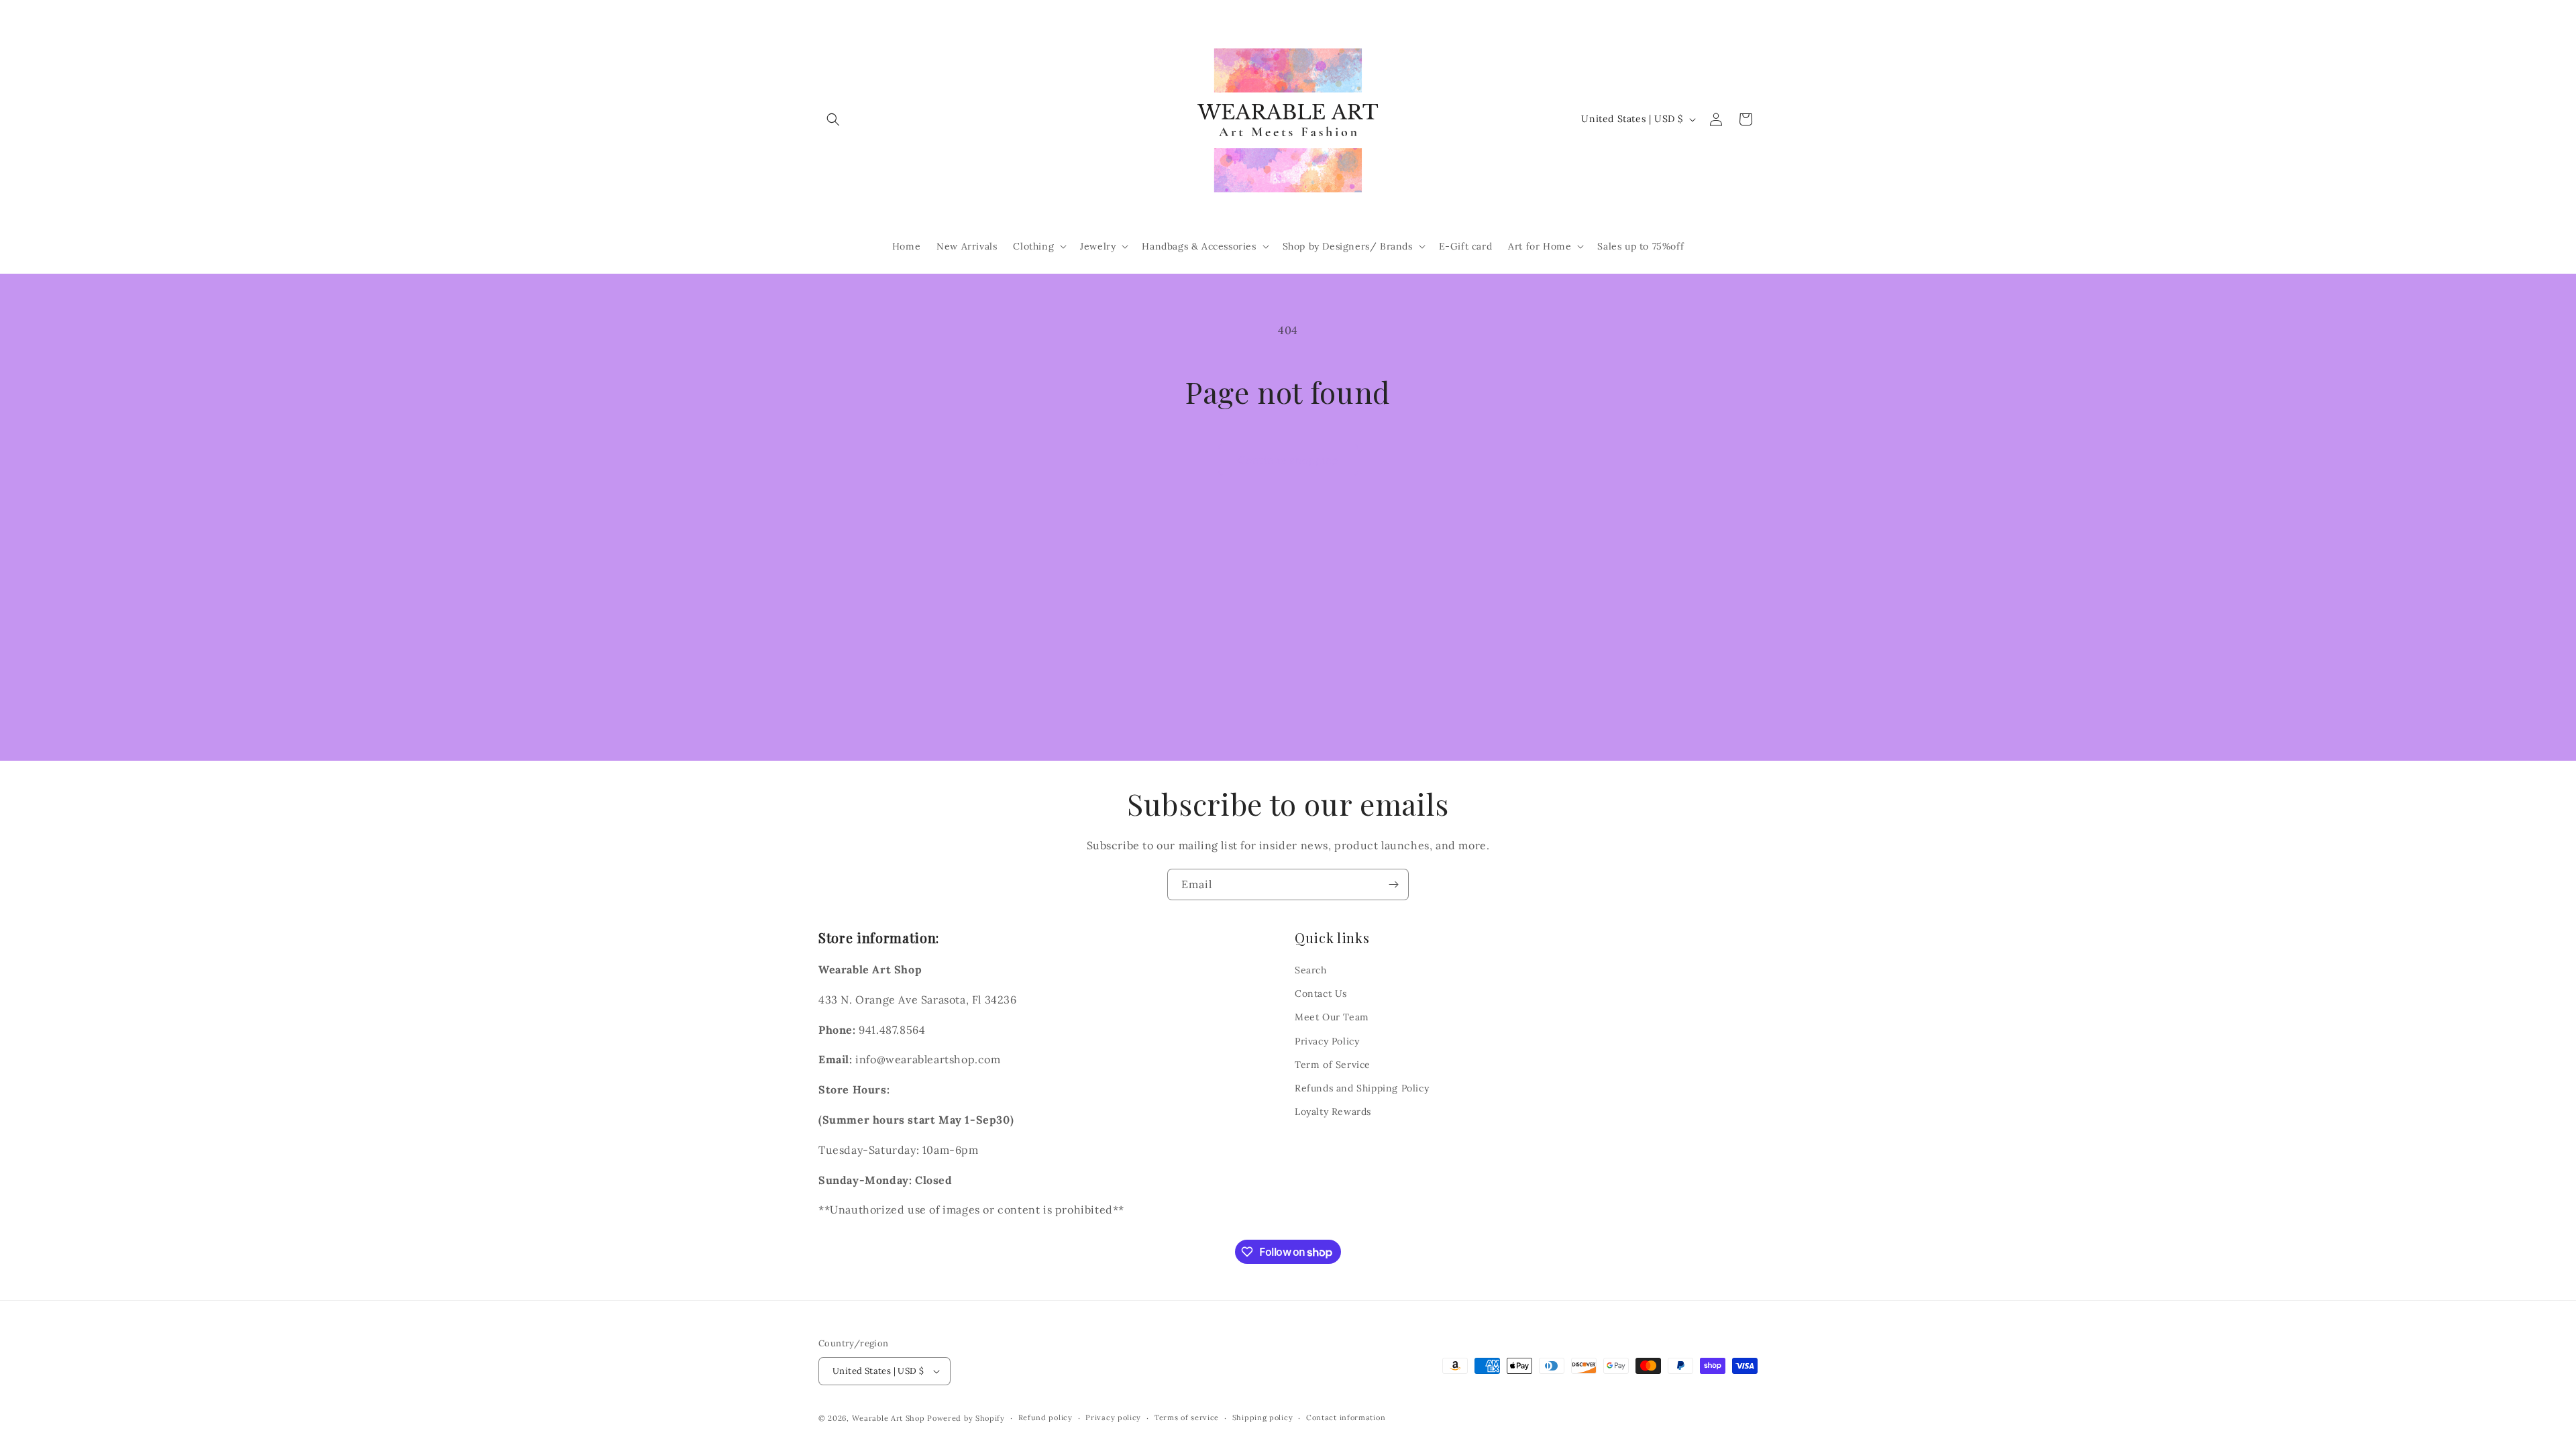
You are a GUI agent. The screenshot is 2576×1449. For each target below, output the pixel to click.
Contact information (1346, 1417)
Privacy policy (1113, 1417)
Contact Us (1321, 994)
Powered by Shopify (966, 1418)
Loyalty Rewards (1333, 1112)
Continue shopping (1288, 460)
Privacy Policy (1327, 1041)
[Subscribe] (1393, 884)
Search (1311, 970)
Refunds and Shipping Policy (1362, 1088)
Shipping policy (1263, 1417)
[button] (833, 119)
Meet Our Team (1332, 1017)
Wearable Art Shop (889, 1418)
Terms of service (1187, 1417)
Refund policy (1045, 1417)
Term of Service (1333, 1065)
